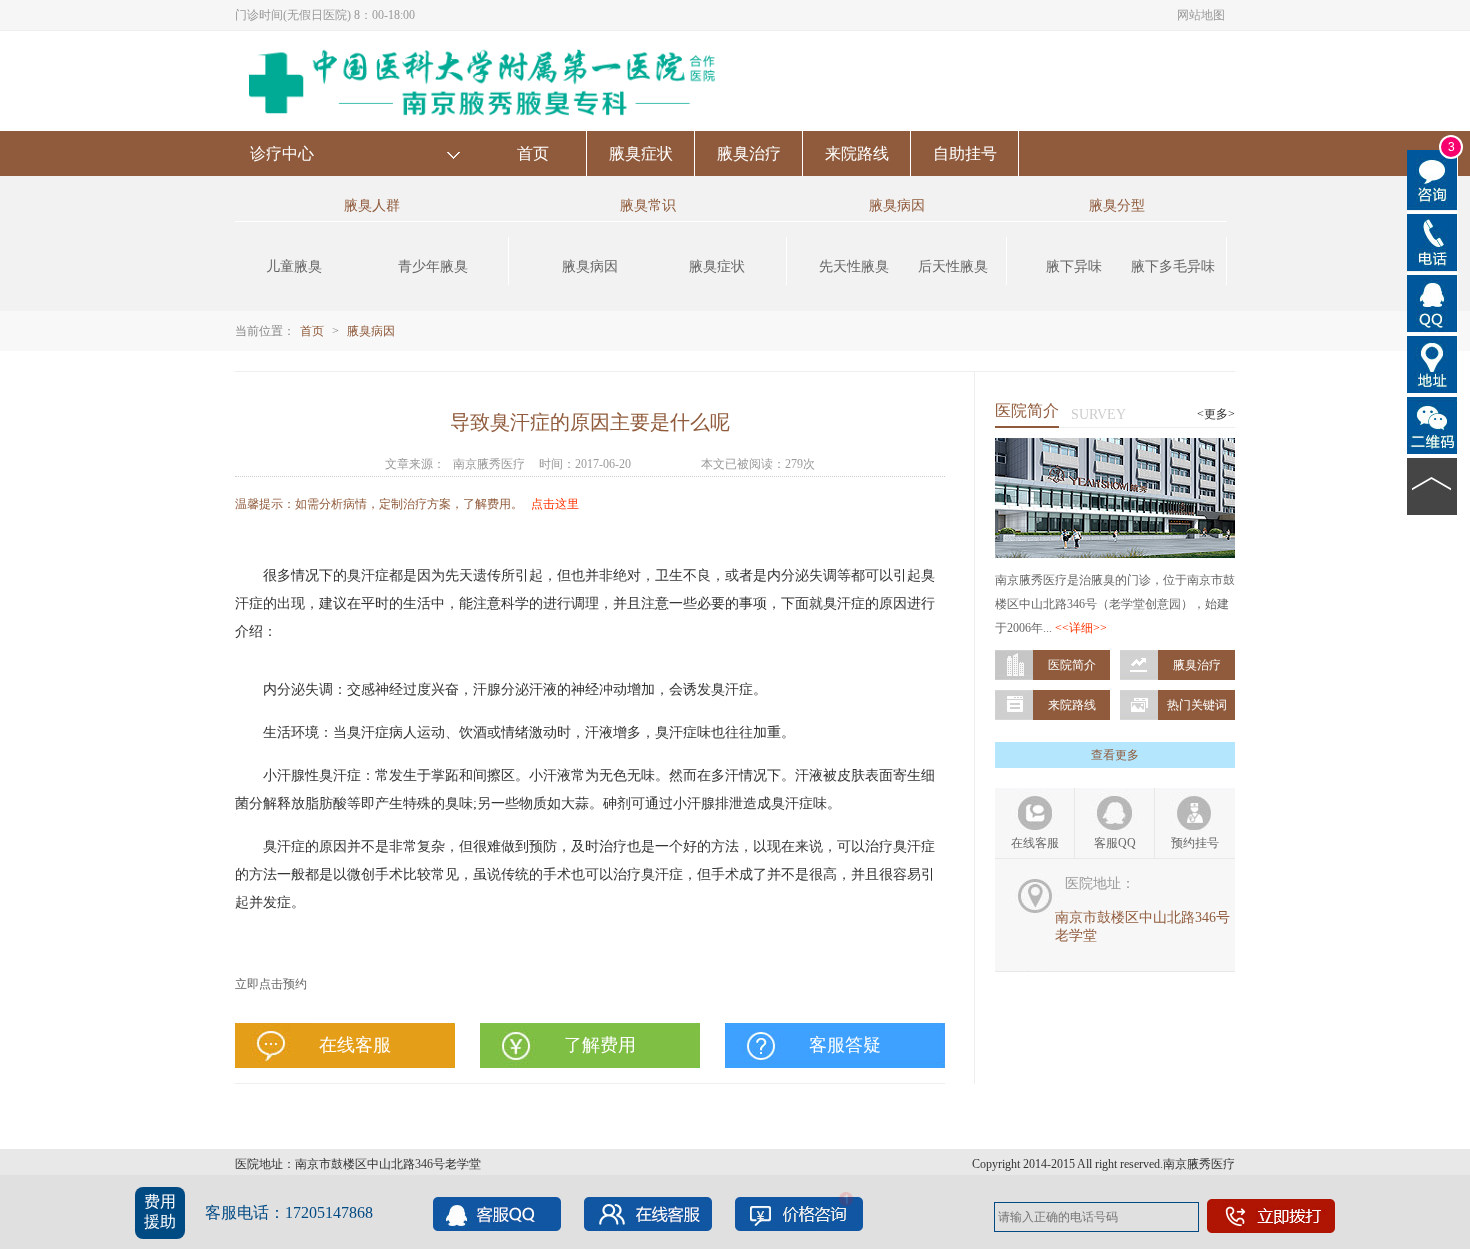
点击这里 (555, 504)
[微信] (1432, 424)
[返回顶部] (1432, 485)
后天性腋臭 (953, 266)
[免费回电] (1432, 241)
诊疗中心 (282, 153)
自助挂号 (965, 153)
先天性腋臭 (854, 266)
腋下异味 (1074, 266)
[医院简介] (1115, 447)
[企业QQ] (1432, 302)
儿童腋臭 (294, 266)
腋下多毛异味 (1173, 266)
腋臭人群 (372, 205)
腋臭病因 (590, 266)
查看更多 (1115, 755)
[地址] (1432, 363)
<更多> (1216, 414)
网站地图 (1201, 15)
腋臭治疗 (749, 153)
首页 (533, 153)
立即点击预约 (271, 984)
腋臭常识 (648, 205)
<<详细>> (1081, 628)
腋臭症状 (641, 153)
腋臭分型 (1117, 205)
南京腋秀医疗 (489, 464)
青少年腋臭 (433, 266)
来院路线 (857, 153)
